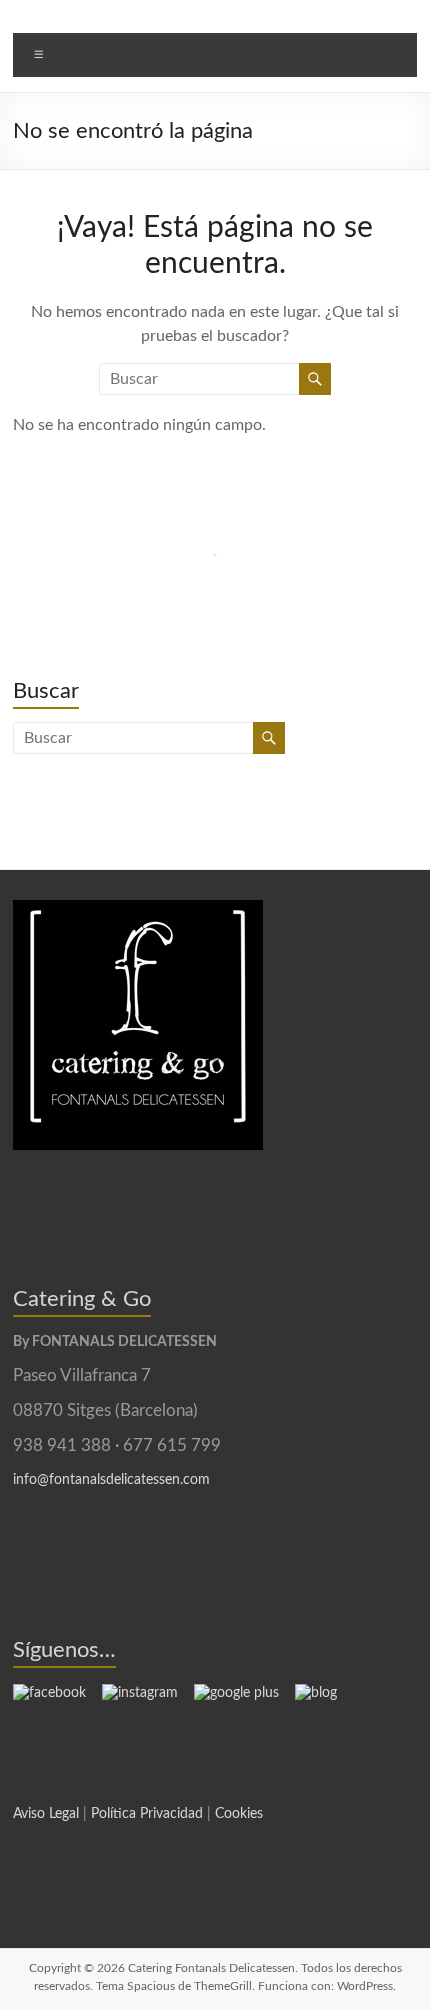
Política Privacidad (147, 1814)
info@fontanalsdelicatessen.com (111, 1480)
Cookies (239, 1814)
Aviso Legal (46, 1814)
